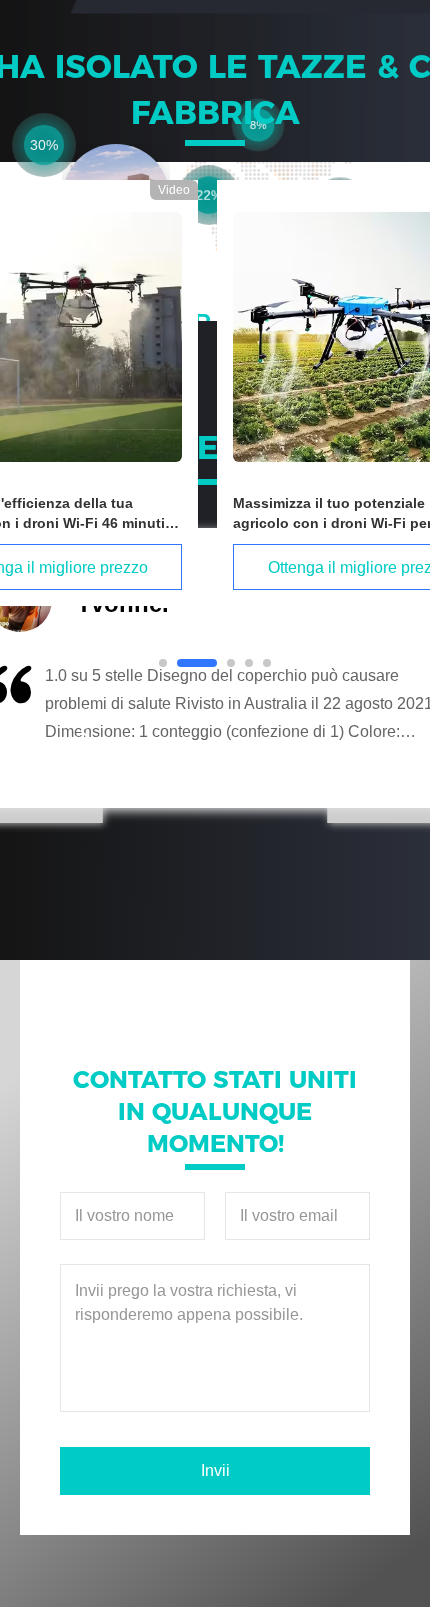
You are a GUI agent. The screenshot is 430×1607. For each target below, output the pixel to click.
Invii (215, 1470)
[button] (85, 731)
